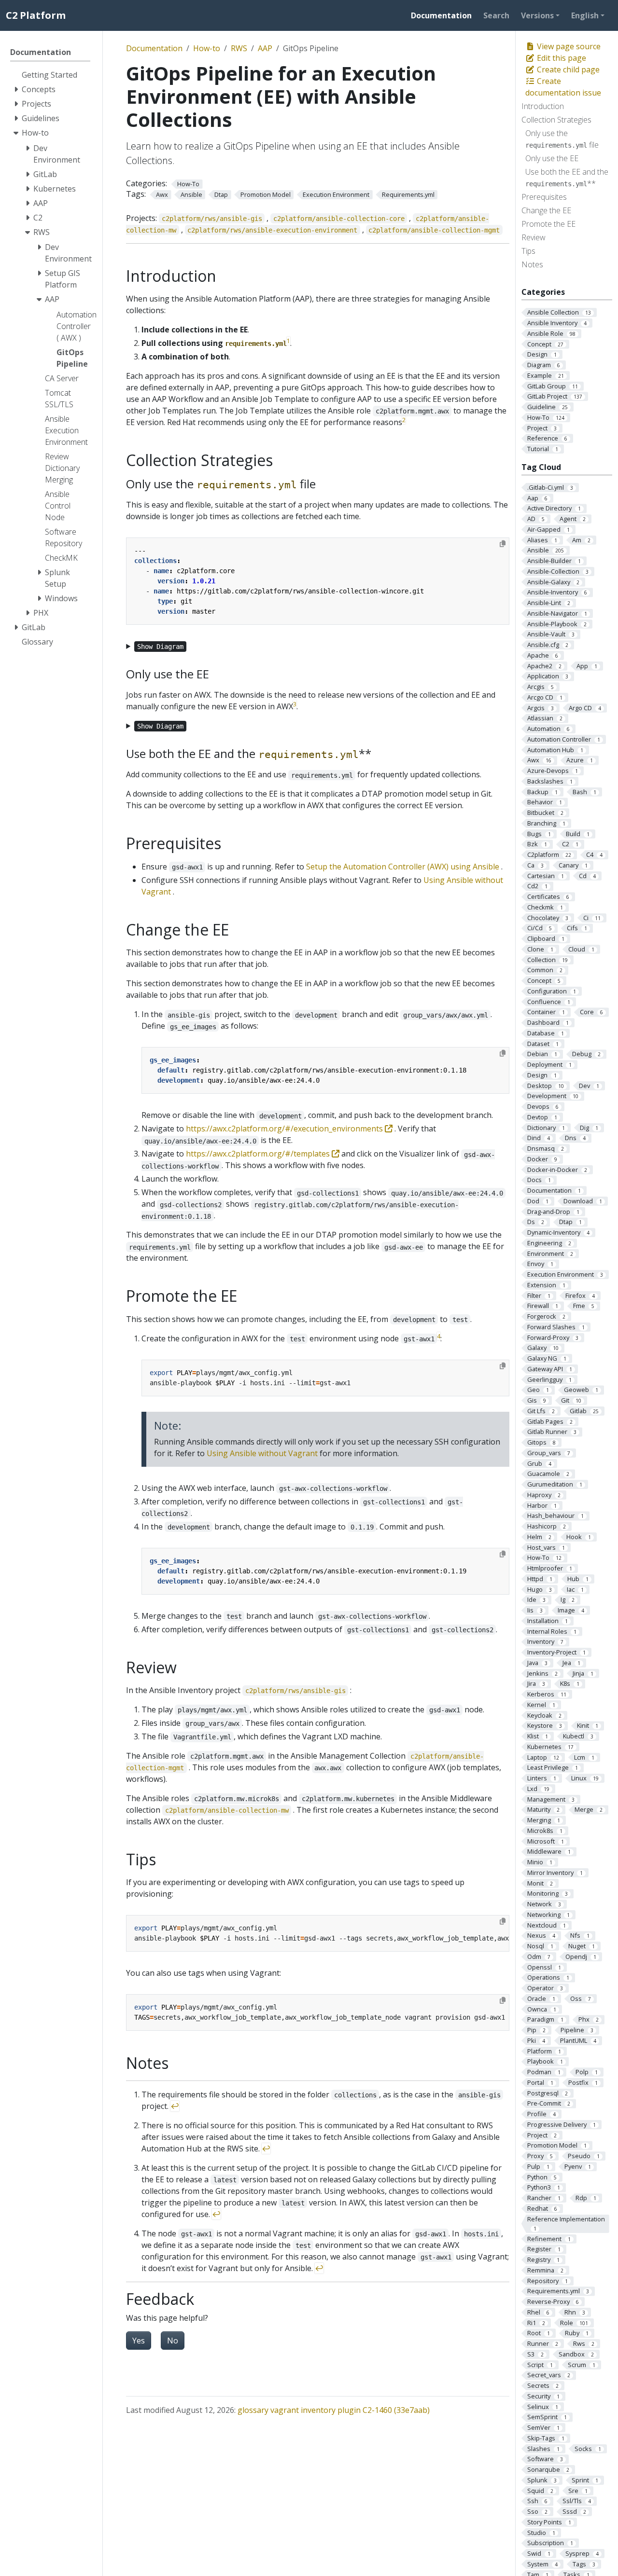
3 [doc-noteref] (295, 704)
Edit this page (561, 58)
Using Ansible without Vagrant (262, 1453)
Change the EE (546, 210)
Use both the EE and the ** (567, 178)
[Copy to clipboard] (503, 544)
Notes (532, 264)
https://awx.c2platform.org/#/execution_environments (285, 1129)
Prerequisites (544, 197)
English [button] (585, 15)
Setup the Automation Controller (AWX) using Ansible (403, 867)
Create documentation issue (563, 87)
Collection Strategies (556, 120)
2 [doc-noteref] (404, 420)
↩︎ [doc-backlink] (175, 2106)
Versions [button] (537, 15)
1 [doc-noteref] (288, 341)
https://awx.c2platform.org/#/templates (259, 1154)
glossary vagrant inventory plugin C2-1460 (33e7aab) (334, 2410)
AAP (265, 48)
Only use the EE (552, 158)
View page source (568, 46)
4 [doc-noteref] (439, 1336)
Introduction (543, 106)
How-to (207, 48)
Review (534, 237)
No (173, 2341)
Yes (139, 2341)
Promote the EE (548, 224)
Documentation (154, 48)
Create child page (567, 69)
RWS (239, 48)
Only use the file (562, 139)
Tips (528, 251)
